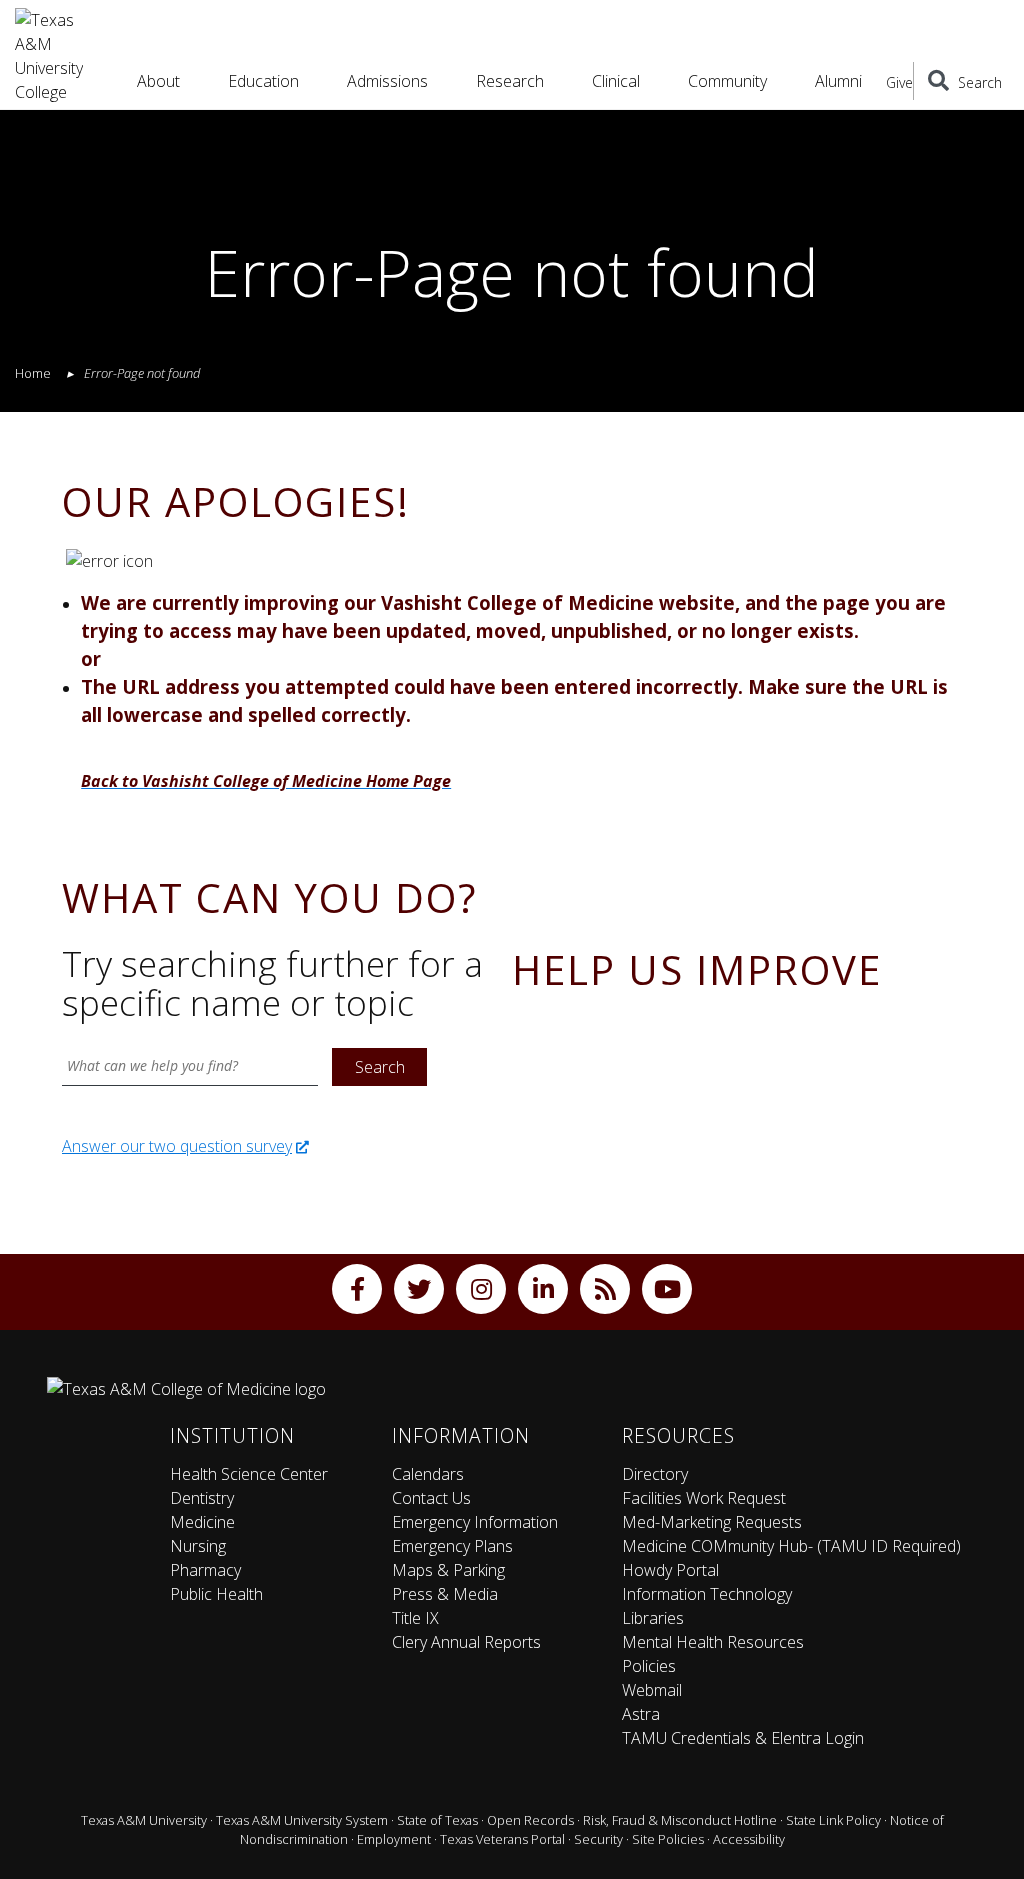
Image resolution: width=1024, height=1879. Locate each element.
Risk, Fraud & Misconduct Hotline (680, 1820)
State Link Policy (833, 1820)
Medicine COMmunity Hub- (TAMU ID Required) (791, 1546)
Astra (641, 1714)
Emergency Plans (452, 1546)
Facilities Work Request (704, 1498)
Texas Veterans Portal (502, 1839)
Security (598, 1839)
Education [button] (263, 81)
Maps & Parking (448, 1570)
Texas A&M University (144, 1820)
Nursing (198, 1546)
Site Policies (668, 1839)
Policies (649, 1666)
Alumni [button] (838, 81)
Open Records (530, 1820)
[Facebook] (357, 1289)
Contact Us (431, 1498)
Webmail (652, 1690)
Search (380, 1067)
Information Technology (707, 1594)
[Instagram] (481, 1289)
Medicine (202, 1522)
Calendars (428, 1474)
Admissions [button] (387, 81)
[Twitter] (419, 1289)
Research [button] (510, 81)
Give (899, 82)
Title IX (415, 1618)
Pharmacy (205, 1570)
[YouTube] (667, 1289)
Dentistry (202, 1498)
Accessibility (749, 1839)
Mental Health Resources (713, 1642)
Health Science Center (249, 1474)
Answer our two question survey (177, 1146)
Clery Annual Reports (466, 1642)
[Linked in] (543, 1289)
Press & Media (445, 1594)
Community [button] (727, 81)
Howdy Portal (670, 1570)
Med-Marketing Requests (712, 1522)
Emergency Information (475, 1522)
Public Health (216, 1594)
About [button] (158, 81)
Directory (655, 1474)
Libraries (653, 1618)
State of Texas (437, 1820)
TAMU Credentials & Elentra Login (743, 1738)
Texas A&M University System (302, 1820)
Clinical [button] (616, 81)
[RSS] (605, 1289)
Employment (394, 1839)
